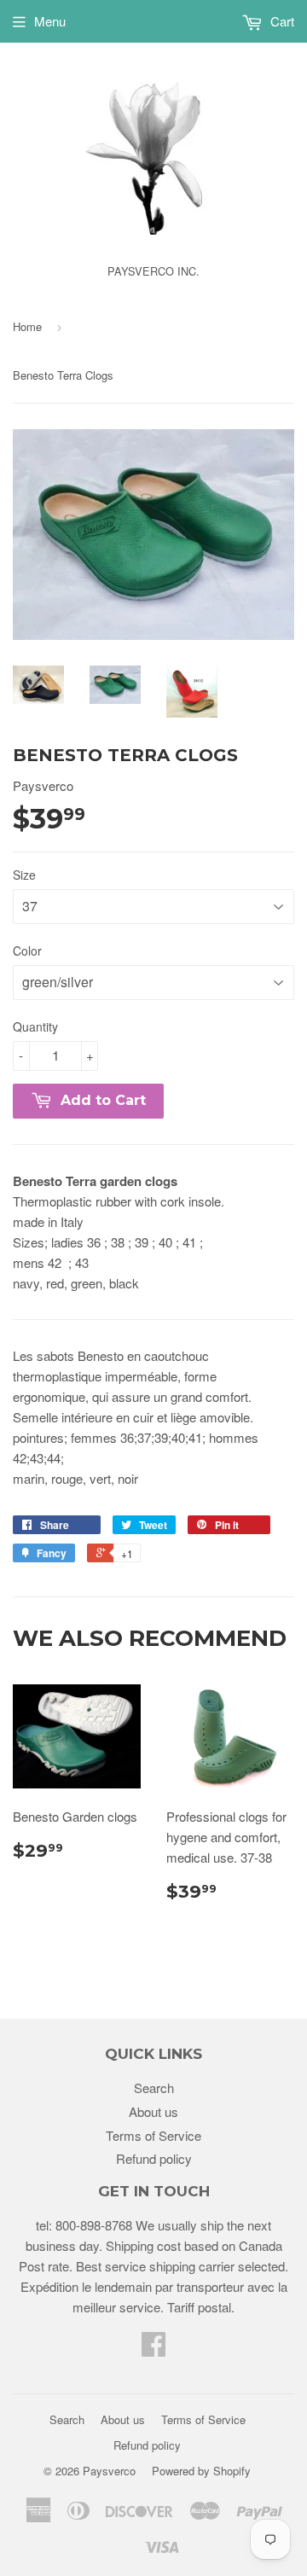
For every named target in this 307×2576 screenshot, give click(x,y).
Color (27, 951)
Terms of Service (153, 2135)
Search (154, 2088)
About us (153, 2111)
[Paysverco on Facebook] (153, 2349)
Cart (281, 21)
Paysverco (109, 2471)
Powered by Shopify (201, 2471)
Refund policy (154, 2158)
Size (24, 875)
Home (27, 326)
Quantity (35, 1026)
